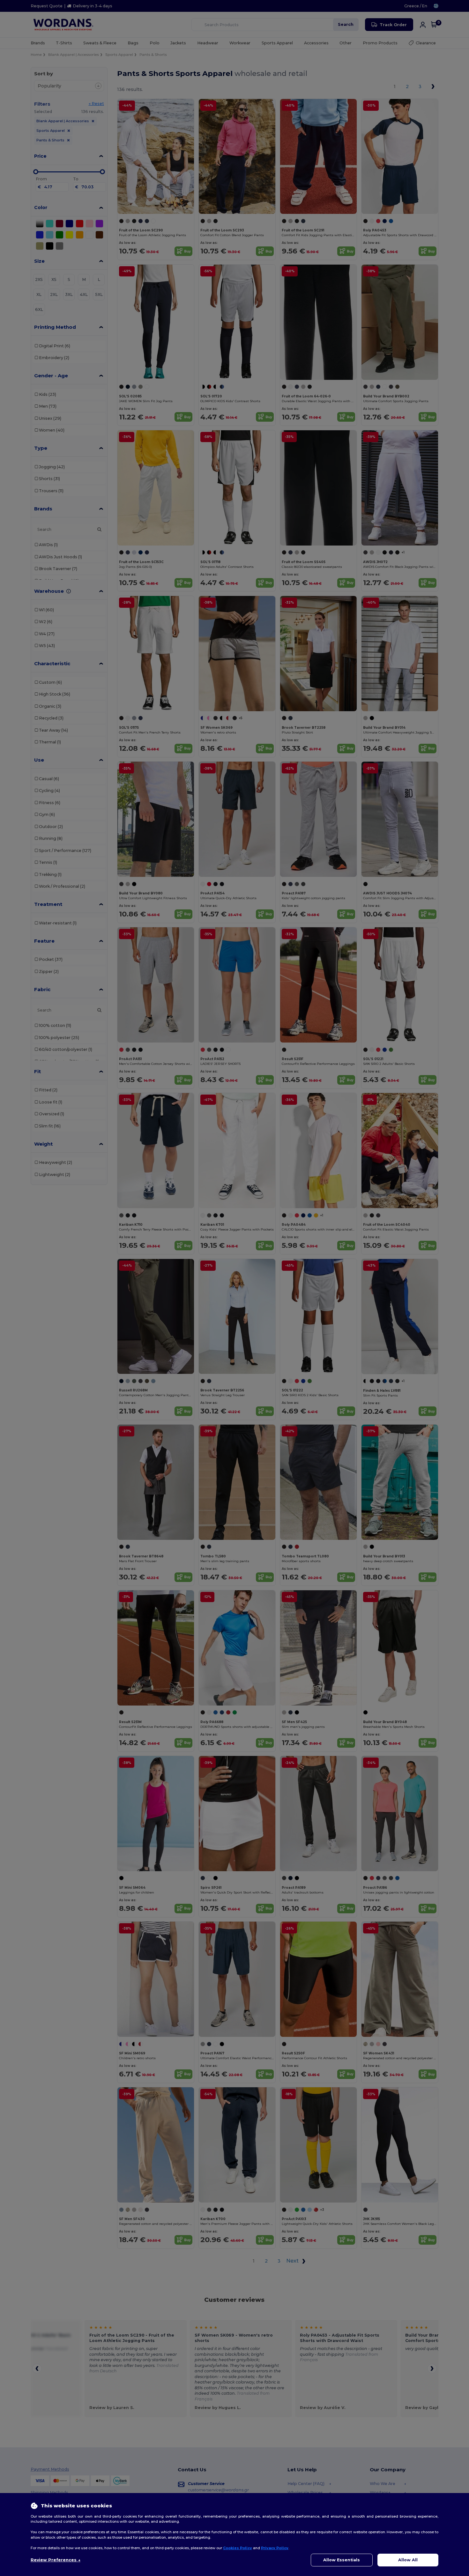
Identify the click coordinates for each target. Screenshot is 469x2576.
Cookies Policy (238, 2548)
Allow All (408, 2560)
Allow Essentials (342, 2560)
